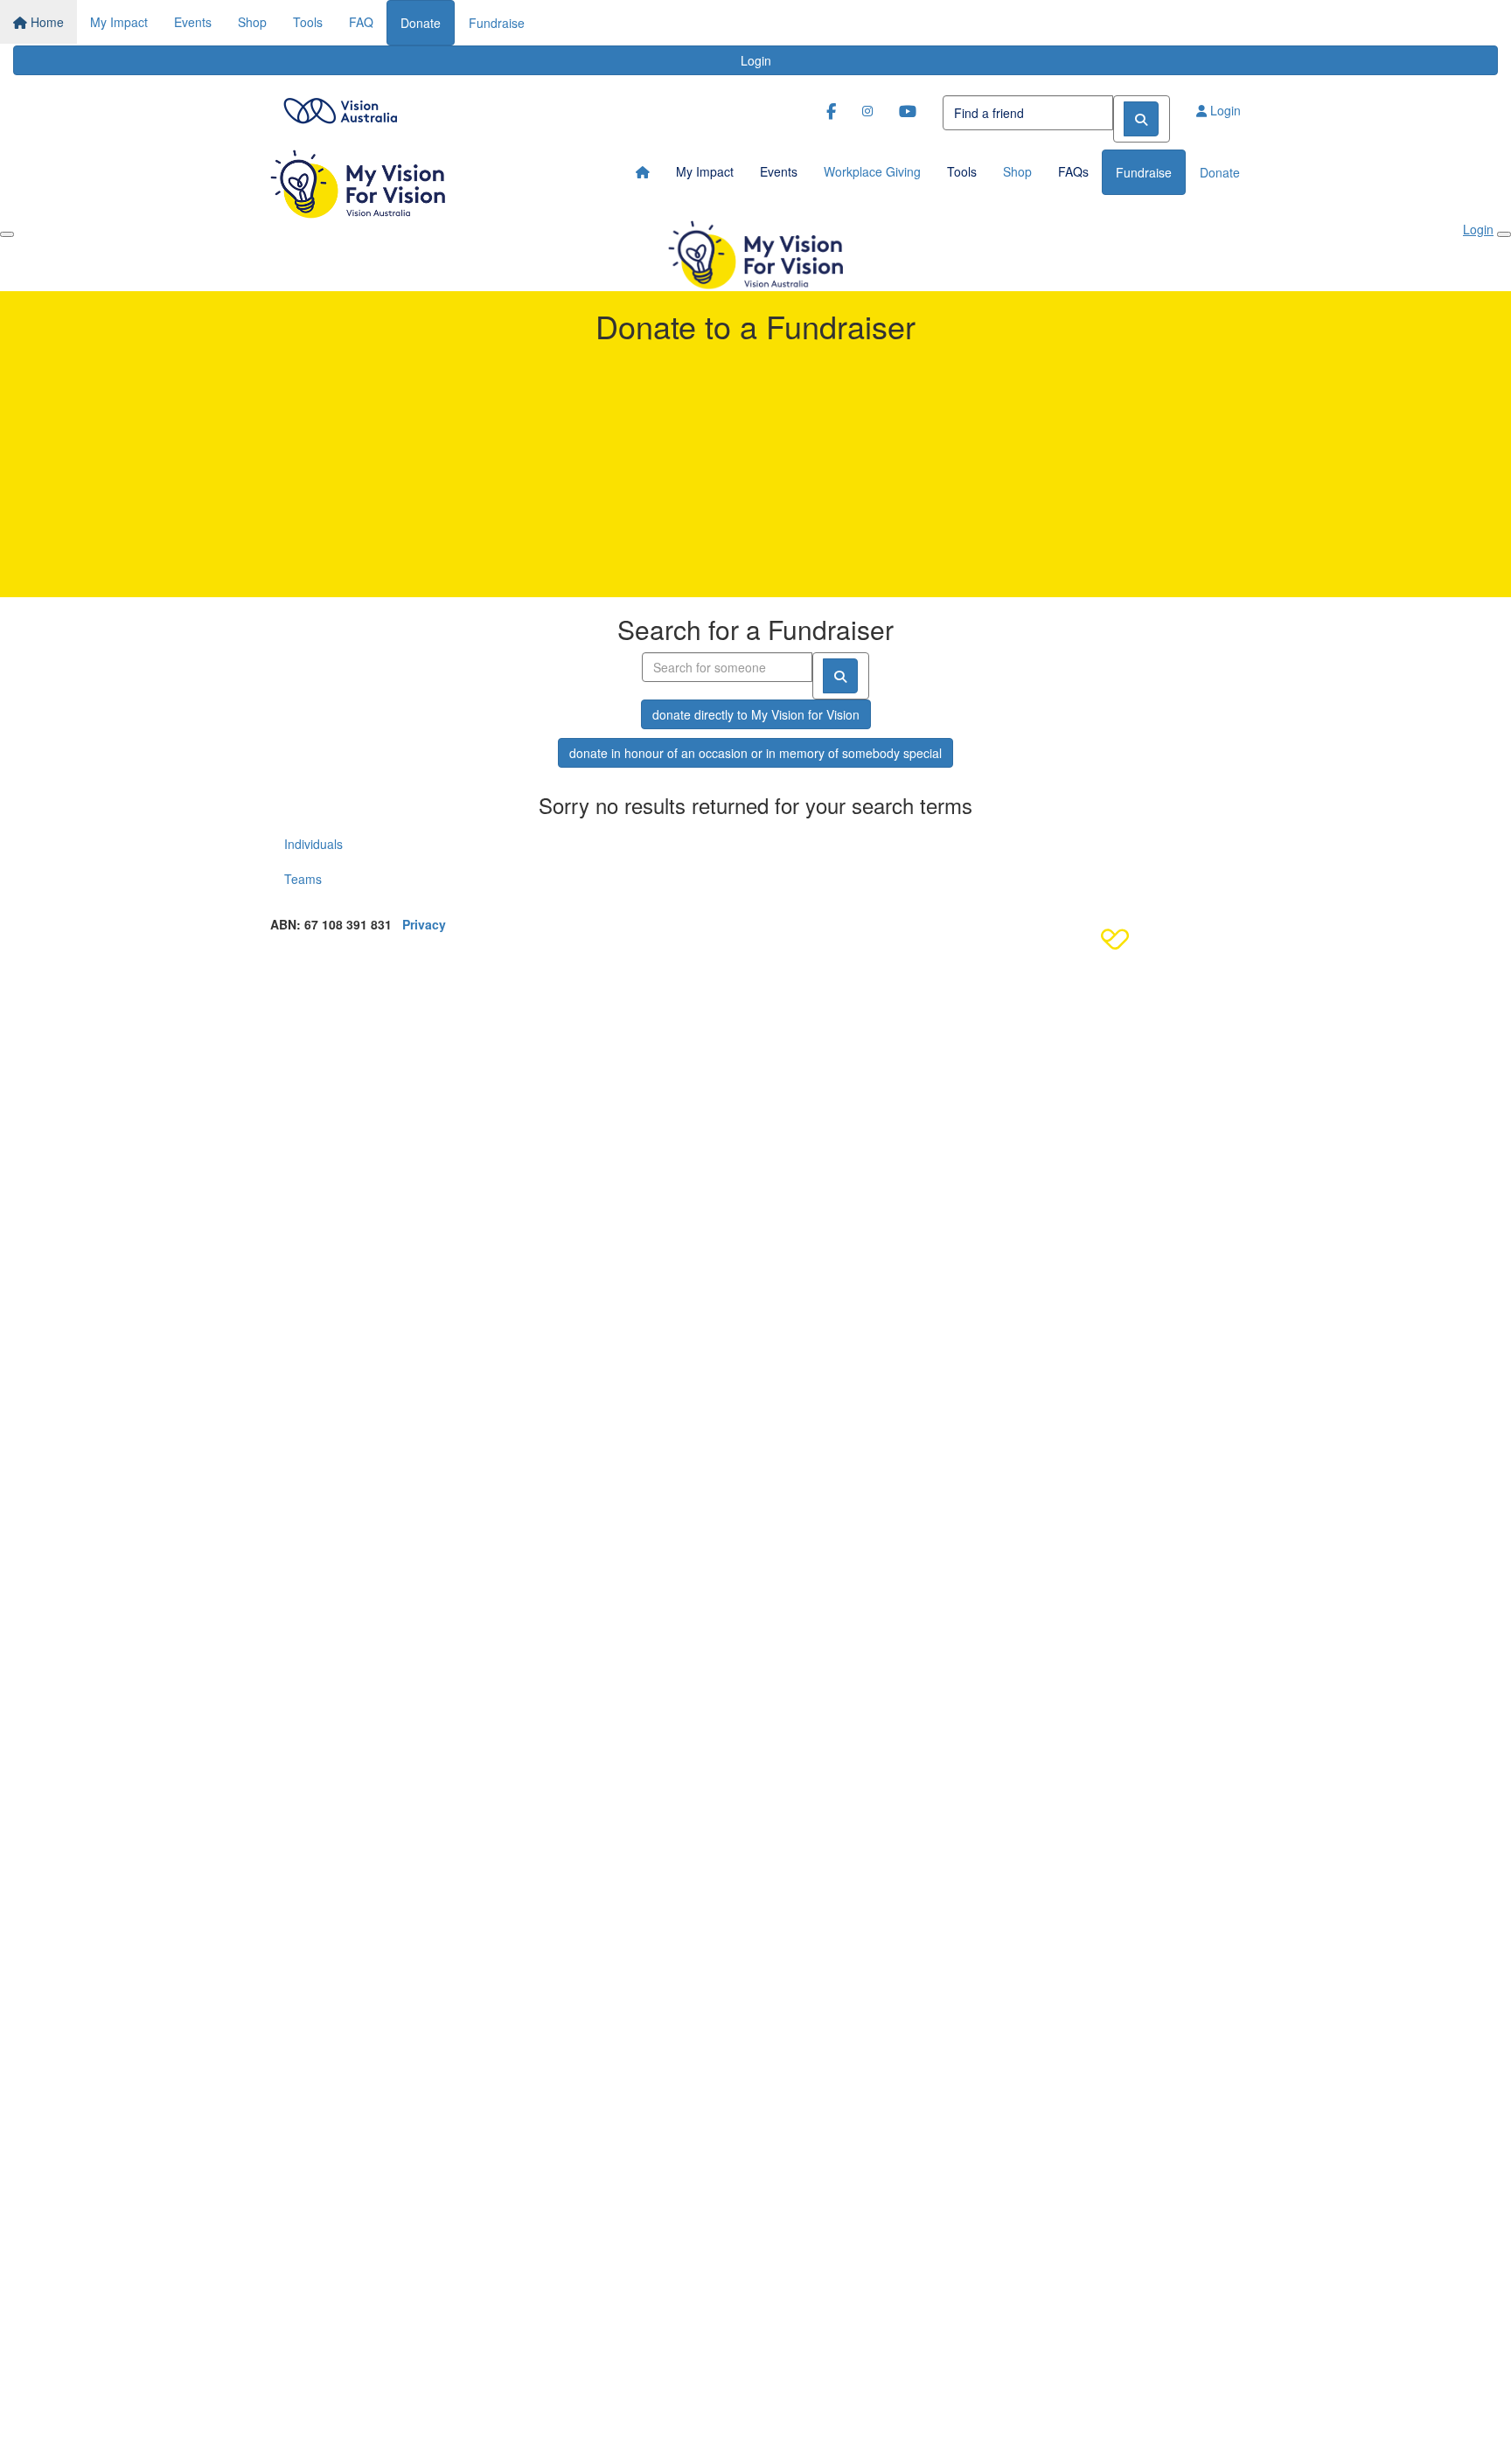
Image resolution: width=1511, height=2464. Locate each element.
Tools (308, 22)
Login (756, 60)
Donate (421, 23)
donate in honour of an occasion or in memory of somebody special (755, 753)
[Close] (1504, 234)
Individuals (313, 844)
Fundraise (497, 23)
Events (193, 22)
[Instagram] (867, 110)
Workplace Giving (872, 171)
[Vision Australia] (340, 106)
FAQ (361, 22)
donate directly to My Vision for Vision (756, 714)
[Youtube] (908, 111)
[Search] (1141, 119)
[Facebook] (831, 111)
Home (45, 22)
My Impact (119, 22)
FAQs (1073, 171)
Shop (252, 22)
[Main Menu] (7, 234)
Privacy (424, 924)
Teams (303, 879)
